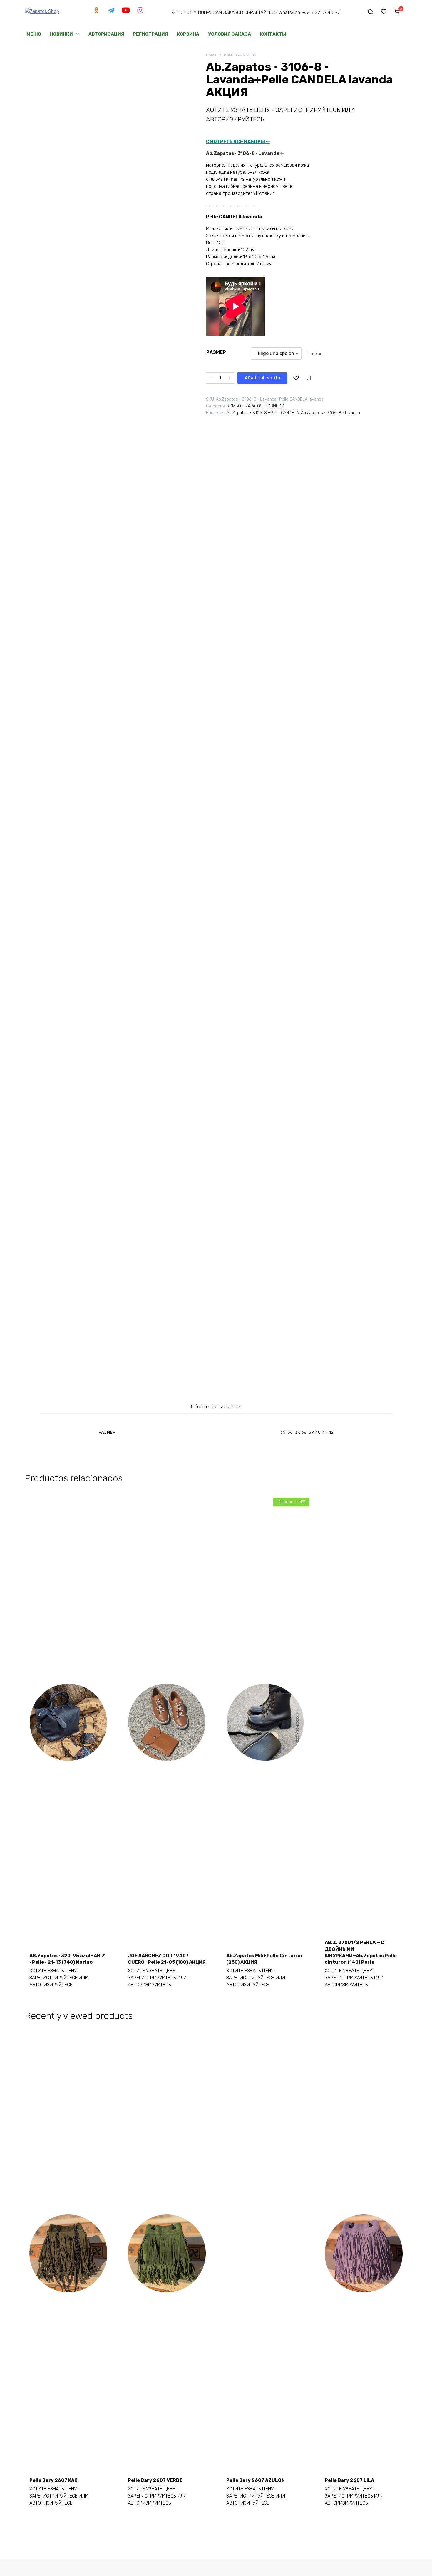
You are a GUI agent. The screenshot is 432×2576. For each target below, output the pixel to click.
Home (211, 55)
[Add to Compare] (309, 378)
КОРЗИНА (188, 34)
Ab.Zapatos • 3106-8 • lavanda (330, 413)
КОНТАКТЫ (273, 34)
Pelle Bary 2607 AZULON (256, 2480)
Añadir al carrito (262, 378)
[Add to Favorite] (296, 378)
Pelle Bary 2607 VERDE (155, 2480)
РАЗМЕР (216, 352)
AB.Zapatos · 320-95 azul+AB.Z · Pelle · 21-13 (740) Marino (67, 1959)
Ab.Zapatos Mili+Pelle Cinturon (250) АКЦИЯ (264, 1959)
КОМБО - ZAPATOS (240, 55)
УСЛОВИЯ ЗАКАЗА (230, 34)
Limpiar (314, 354)
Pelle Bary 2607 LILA (349, 2480)
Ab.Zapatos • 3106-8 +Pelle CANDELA (263, 413)
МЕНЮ (34, 34)
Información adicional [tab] (216, 1406)
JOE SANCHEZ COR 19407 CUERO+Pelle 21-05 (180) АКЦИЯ (167, 1959)
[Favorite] (384, 11)
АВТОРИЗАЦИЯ (106, 34)
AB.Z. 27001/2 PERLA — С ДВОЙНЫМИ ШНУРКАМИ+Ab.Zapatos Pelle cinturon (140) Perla (361, 1952)
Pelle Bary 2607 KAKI (54, 2480)
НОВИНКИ (61, 34)
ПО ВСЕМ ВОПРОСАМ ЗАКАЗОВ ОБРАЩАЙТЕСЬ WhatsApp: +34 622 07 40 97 (259, 12)
